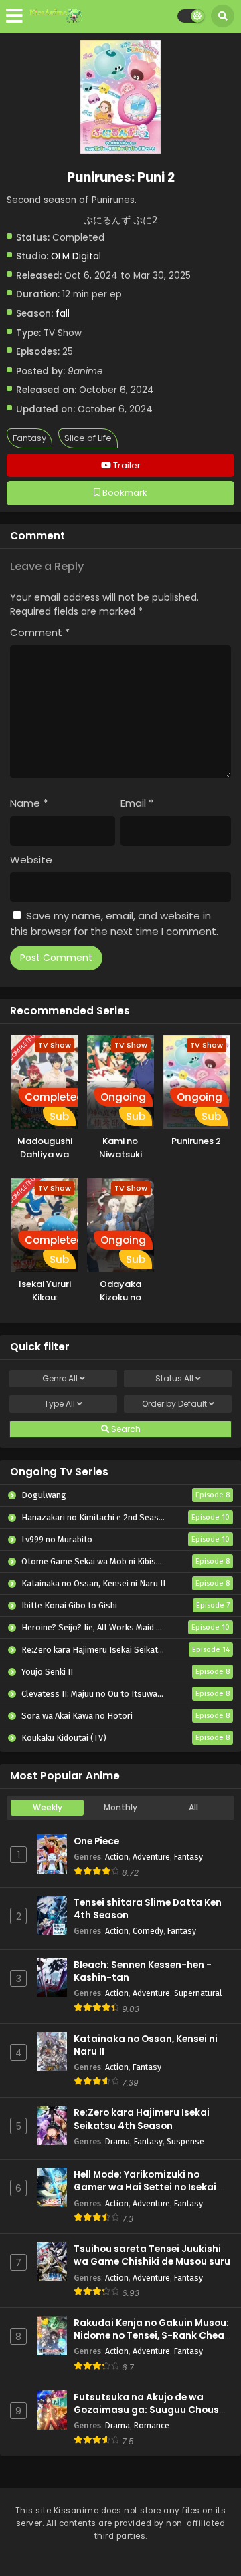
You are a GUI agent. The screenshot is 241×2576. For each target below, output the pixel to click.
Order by (174, 1404)
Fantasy (29, 438)
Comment (40, 632)
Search (125, 1429)
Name (29, 803)
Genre (60, 1378)
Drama (117, 2141)
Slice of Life (88, 438)
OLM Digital (76, 256)
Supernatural (198, 1993)
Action (117, 1857)
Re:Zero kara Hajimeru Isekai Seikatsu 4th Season (142, 2119)
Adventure (151, 1857)
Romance (152, 2425)
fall (63, 314)
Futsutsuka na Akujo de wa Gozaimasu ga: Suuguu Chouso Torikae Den (149, 2410)
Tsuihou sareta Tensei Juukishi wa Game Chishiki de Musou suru (152, 2255)
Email (137, 803)
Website (31, 860)
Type (60, 1404)
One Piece (96, 1841)
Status (174, 1378)
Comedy (148, 1931)
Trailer (126, 465)
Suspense (185, 2141)
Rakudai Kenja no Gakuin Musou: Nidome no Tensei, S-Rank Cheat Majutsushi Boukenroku (151, 2336)
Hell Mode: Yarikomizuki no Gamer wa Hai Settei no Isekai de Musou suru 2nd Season (152, 2187)
